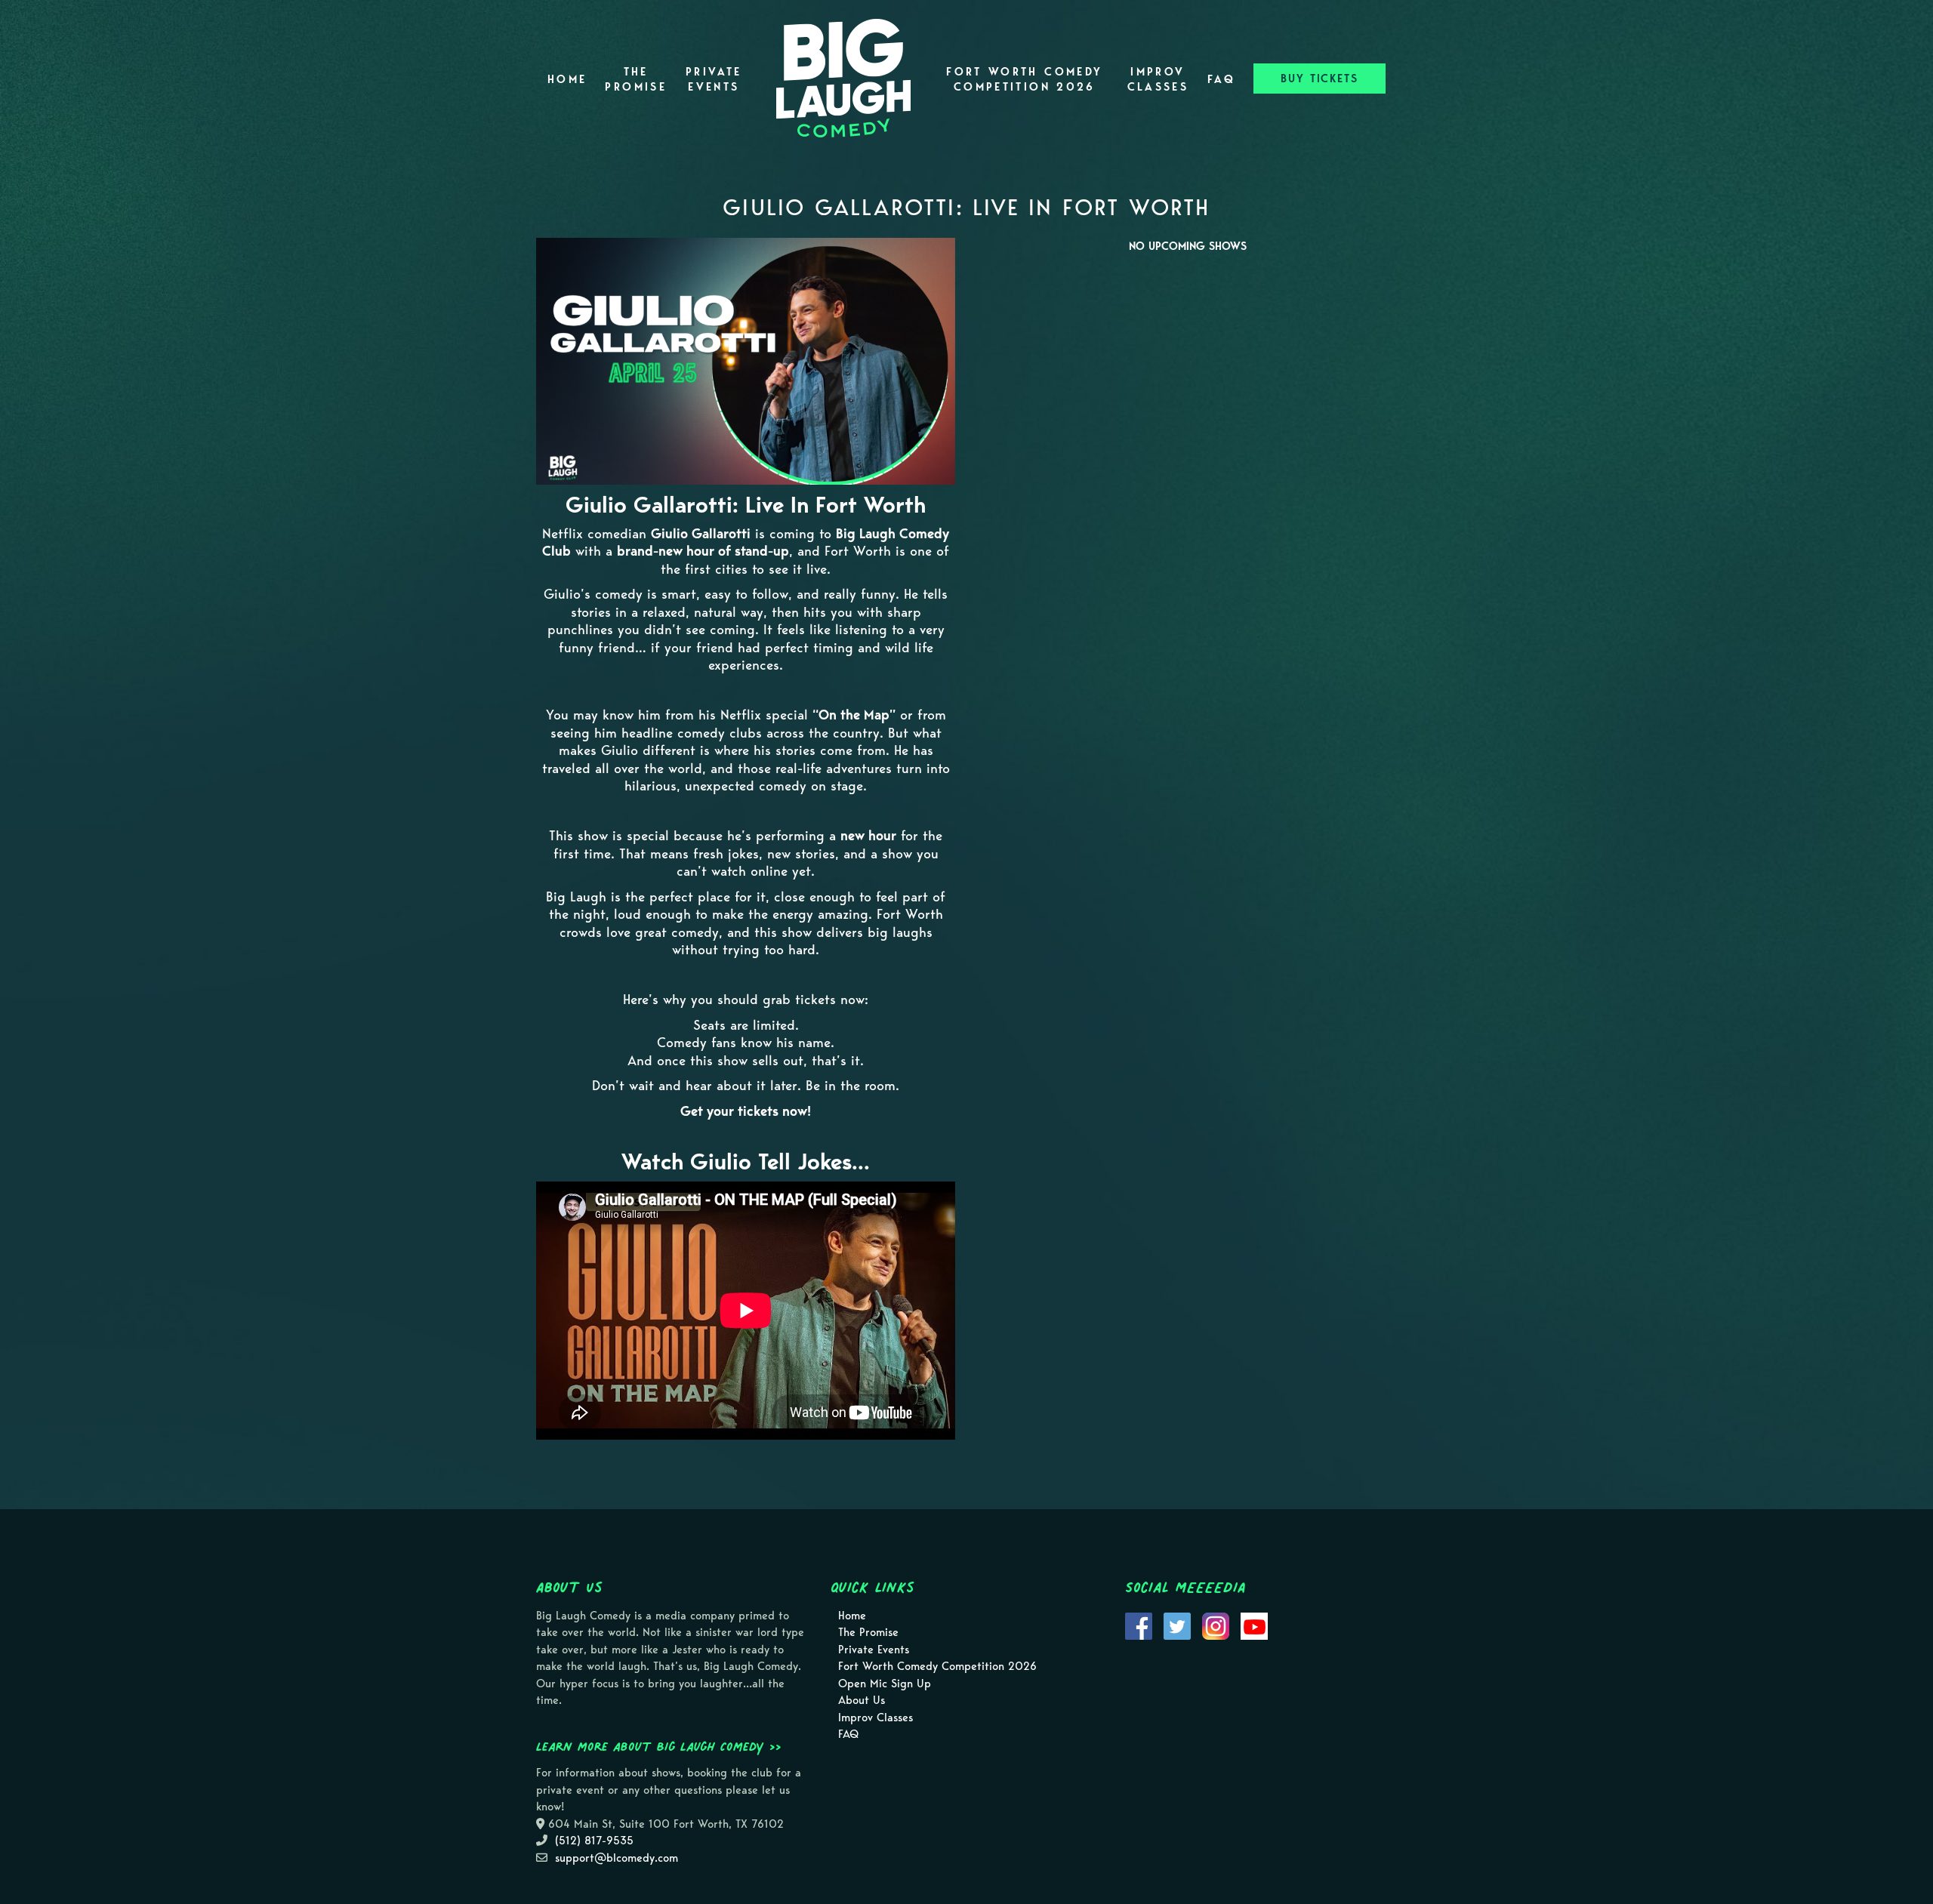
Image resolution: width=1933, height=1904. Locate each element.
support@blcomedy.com (617, 1858)
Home (567, 79)
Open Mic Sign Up (885, 1684)
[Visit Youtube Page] (1254, 1625)
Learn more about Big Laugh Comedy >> (659, 1746)
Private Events (714, 79)
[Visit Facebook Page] (1139, 1625)
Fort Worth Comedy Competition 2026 (1024, 79)
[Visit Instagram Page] (1216, 1625)
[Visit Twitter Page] (1177, 1625)
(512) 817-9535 (594, 1841)
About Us (862, 1700)
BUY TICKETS (1319, 79)
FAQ (1221, 79)
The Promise (636, 79)
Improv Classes (1158, 79)
